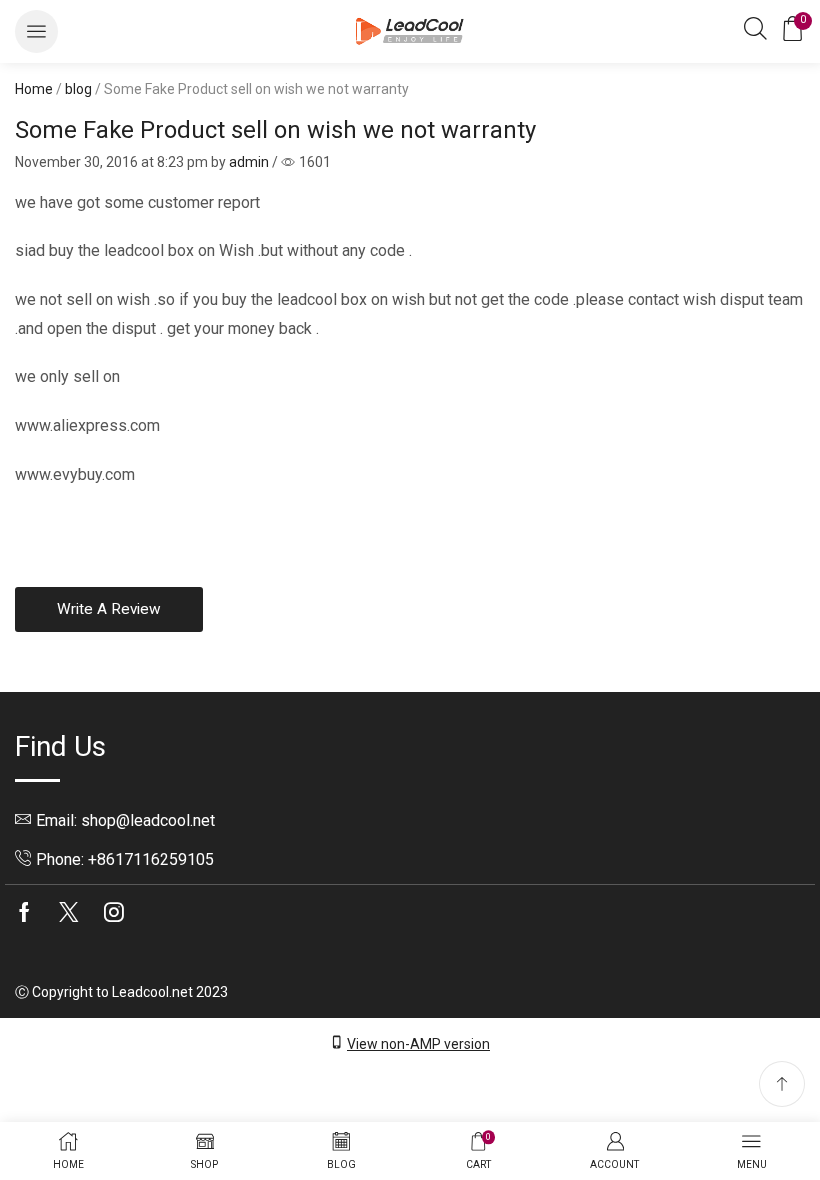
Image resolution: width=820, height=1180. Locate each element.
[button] (36, 31)
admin (249, 162)
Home (34, 89)
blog (78, 89)
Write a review (109, 609)
